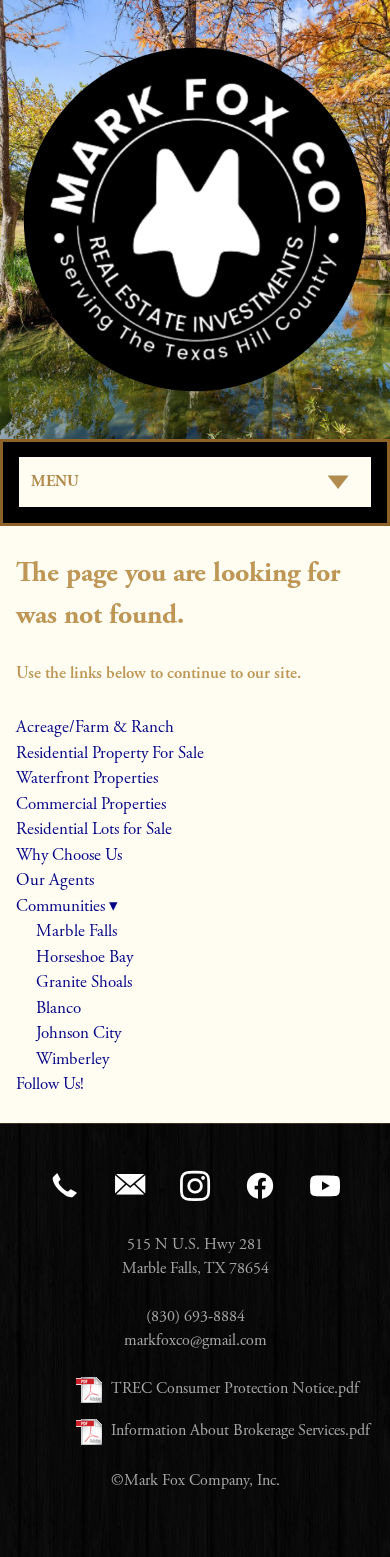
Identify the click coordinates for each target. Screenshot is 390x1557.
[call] (65, 1186)
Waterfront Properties (87, 778)
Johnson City (78, 1033)
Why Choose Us (69, 855)
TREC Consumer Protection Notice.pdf (235, 1388)
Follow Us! (50, 1084)
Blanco (58, 1008)
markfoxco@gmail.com (195, 1340)
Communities (67, 906)
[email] (130, 1186)
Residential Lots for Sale (94, 829)
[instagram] (195, 1186)
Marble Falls (76, 931)
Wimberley (72, 1059)
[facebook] (260, 1186)
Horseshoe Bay (84, 957)
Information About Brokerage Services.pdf (240, 1430)
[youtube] (325, 1186)
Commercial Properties (91, 804)
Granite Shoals (84, 982)
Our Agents (55, 880)
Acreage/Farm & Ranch (95, 727)
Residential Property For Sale (110, 753)
